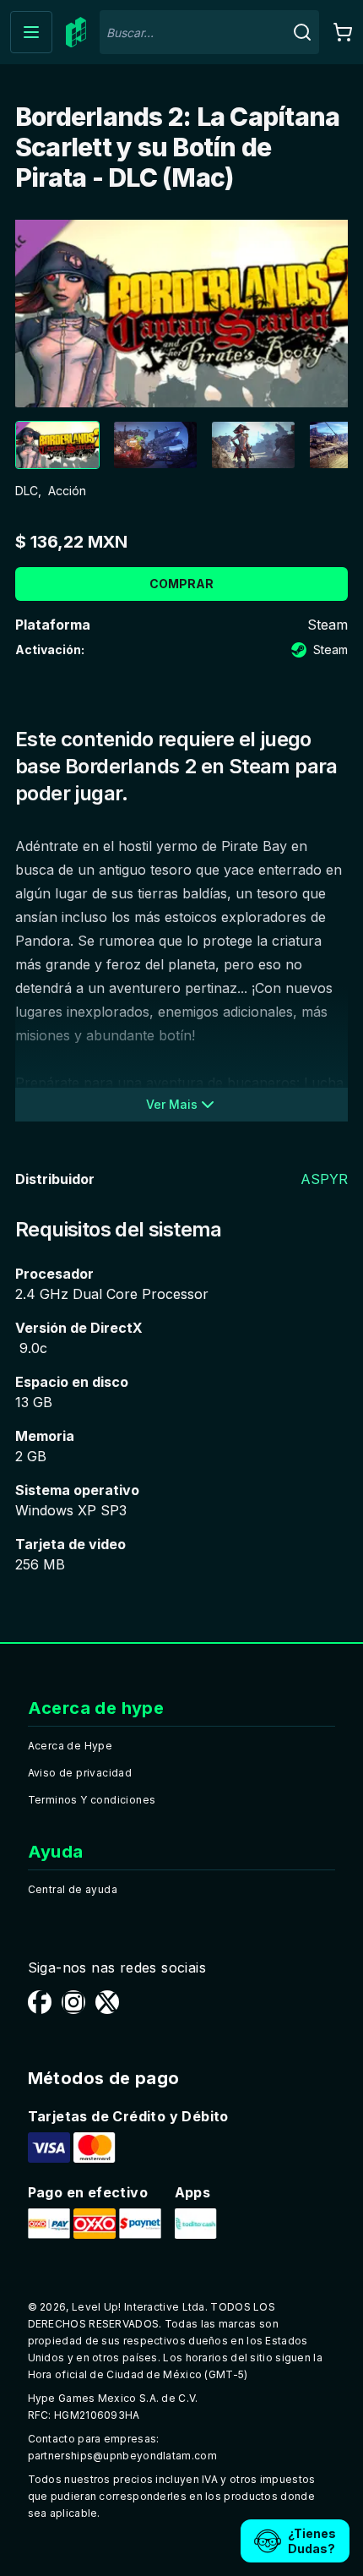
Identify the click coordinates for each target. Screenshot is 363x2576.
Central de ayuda (73, 1889)
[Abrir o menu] (31, 32)
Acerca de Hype (70, 1746)
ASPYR (324, 1179)
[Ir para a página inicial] (76, 33)
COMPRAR (181, 584)
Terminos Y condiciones (92, 1800)
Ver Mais (172, 1104)
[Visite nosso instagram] (73, 2002)
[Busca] (302, 32)
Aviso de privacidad (80, 1773)
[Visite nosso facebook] (40, 2002)
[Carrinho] (343, 32)
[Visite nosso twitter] (107, 2002)
